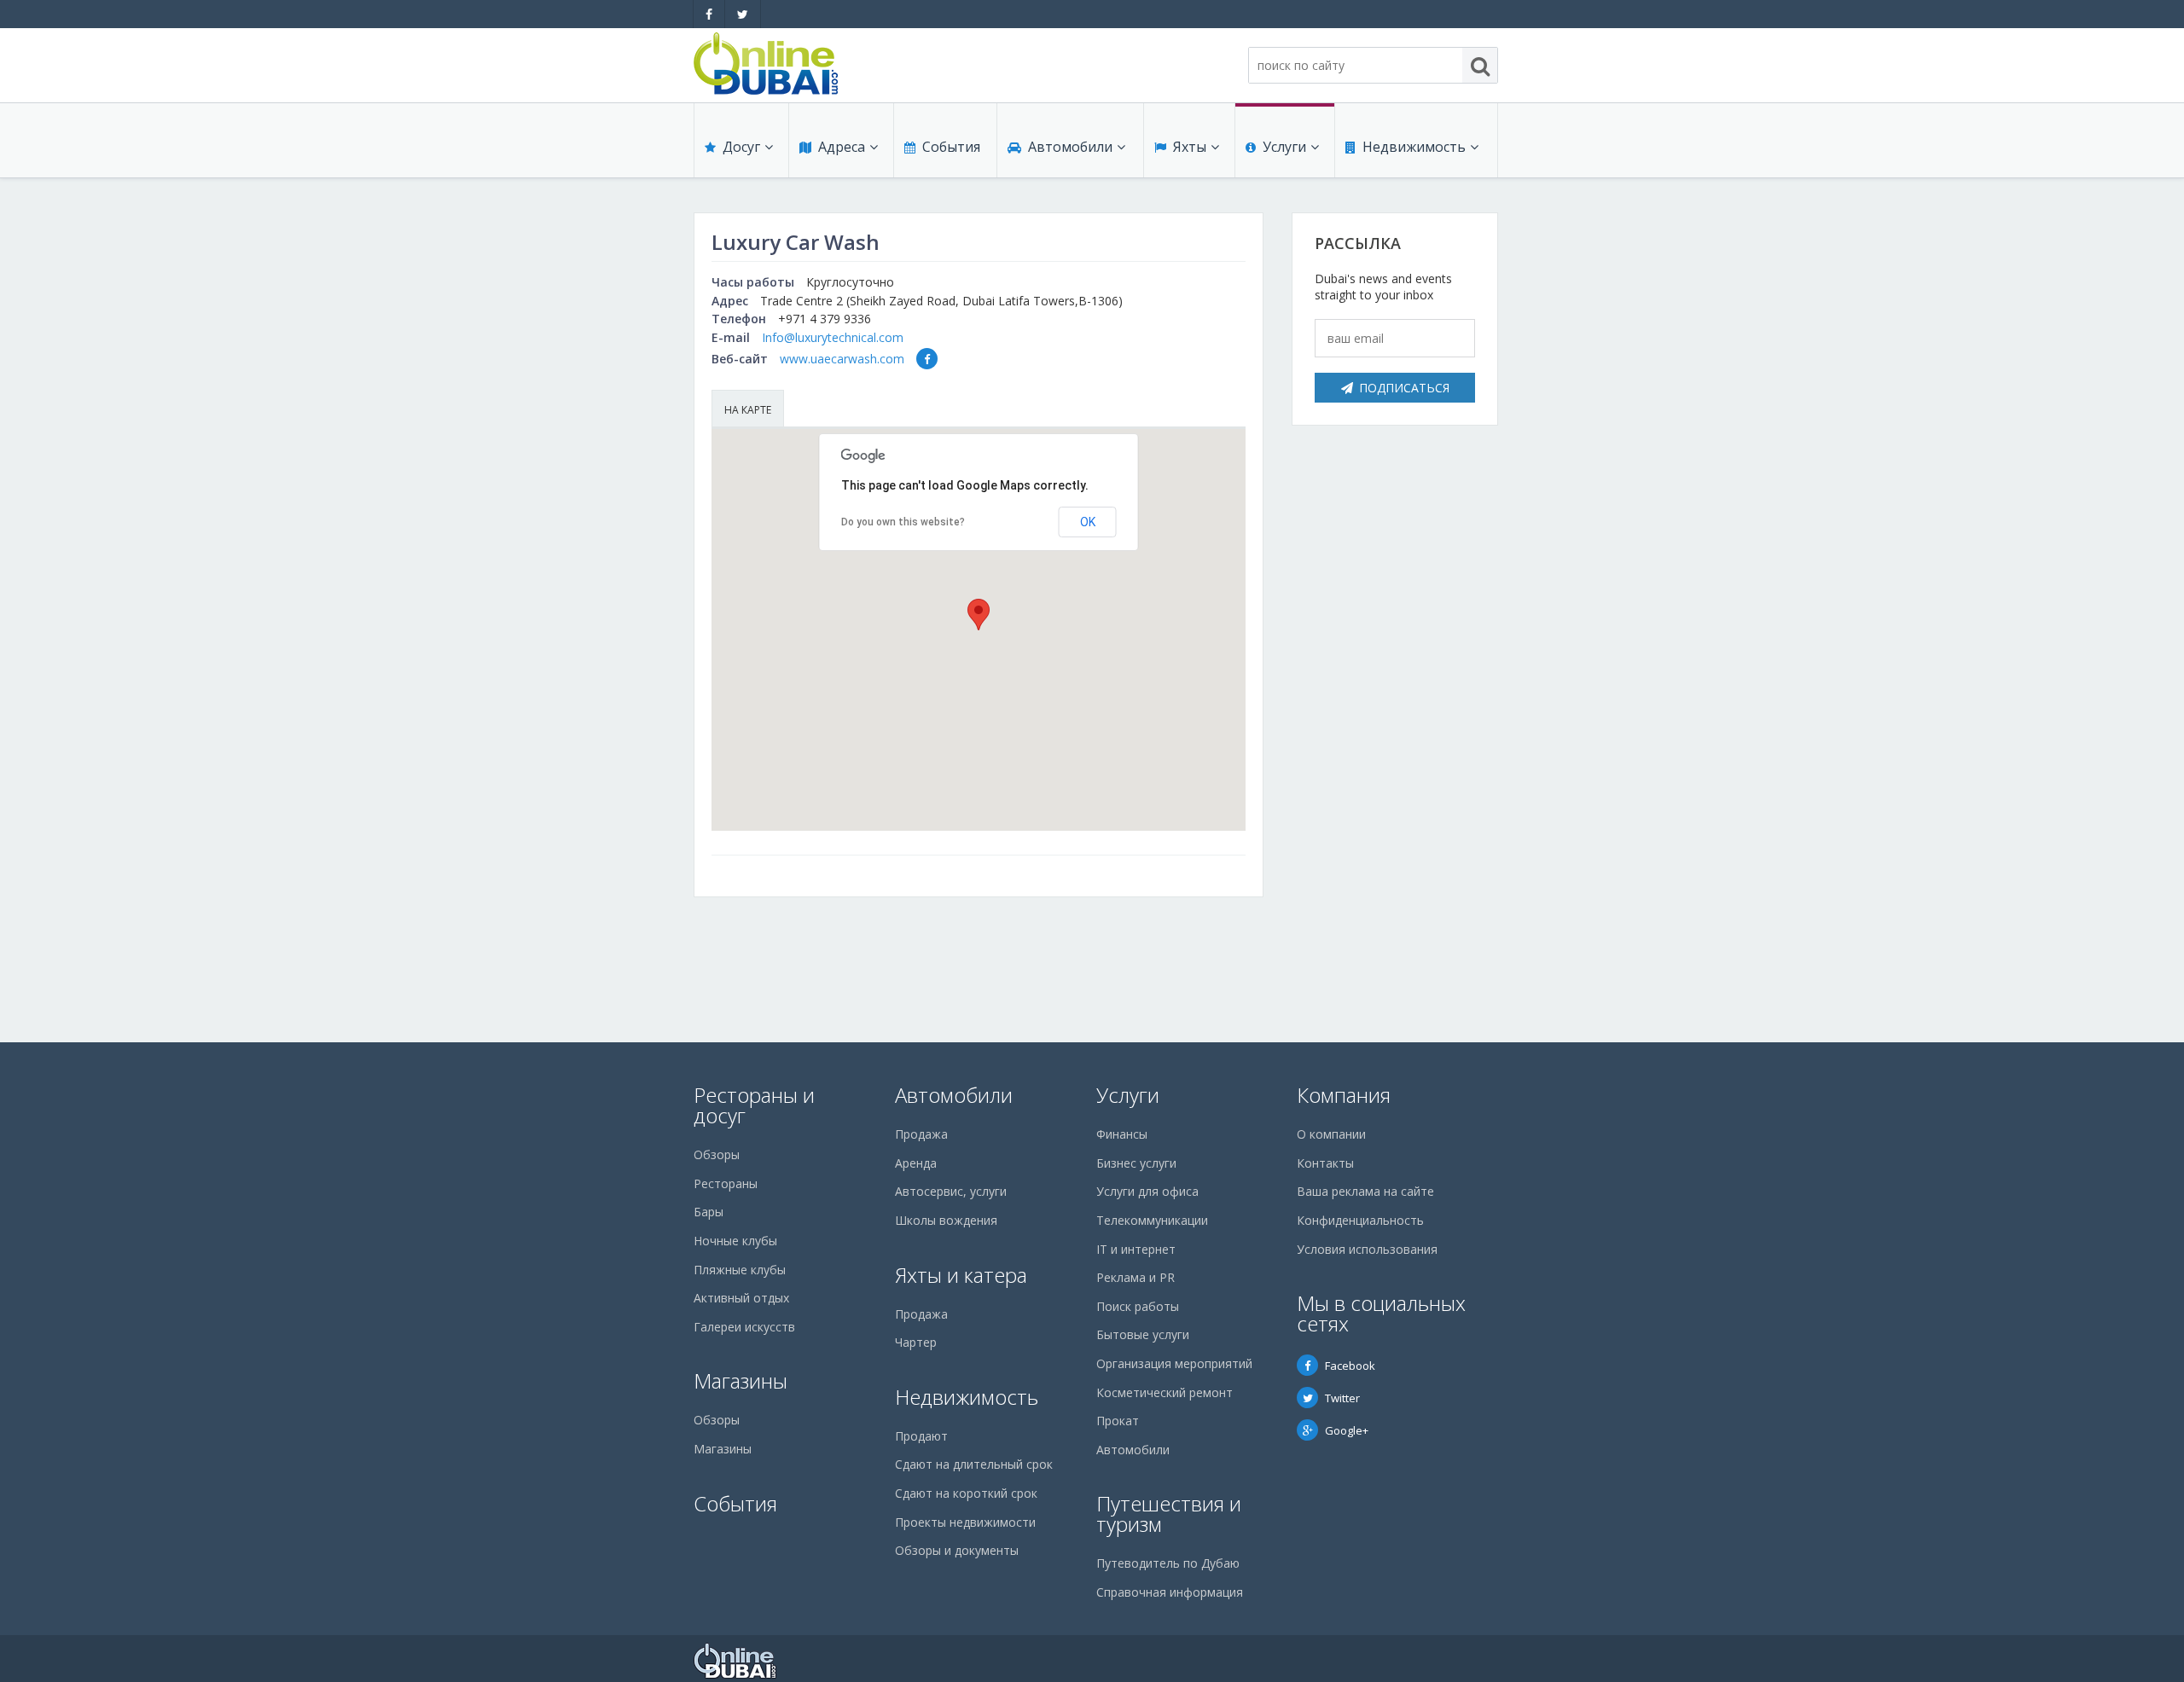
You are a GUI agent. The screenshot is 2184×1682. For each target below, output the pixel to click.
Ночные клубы (735, 1241)
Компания (1344, 1095)
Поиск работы (1138, 1306)
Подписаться (1404, 388)
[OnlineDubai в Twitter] (743, 14)
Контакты (1325, 1163)
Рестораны (726, 1183)
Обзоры (717, 1154)
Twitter (1342, 1398)
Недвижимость (1414, 147)
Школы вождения (946, 1220)
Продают (921, 1436)
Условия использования (1367, 1249)
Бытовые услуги (1143, 1334)
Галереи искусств (744, 1327)
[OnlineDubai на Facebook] (709, 14)
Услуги (1284, 147)
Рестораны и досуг (754, 1105)
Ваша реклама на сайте (1365, 1191)
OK (1088, 522)
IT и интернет (1136, 1249)
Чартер (916, 1342)
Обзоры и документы (957, 1550)
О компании (1331, 1134)
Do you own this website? (903, 522)
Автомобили (1070, 147)
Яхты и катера (961, 1275)
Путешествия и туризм (1169, 1514)
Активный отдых (741, 1298)
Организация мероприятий (1174, 1363)
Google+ (1347, 1430)
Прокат (1118, 1421)
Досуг (741, 147)
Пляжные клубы (740, 1270)
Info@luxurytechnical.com (833, 337)
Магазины (741, 1380)
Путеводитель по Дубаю (1168, 1563)
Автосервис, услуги (951, 1191)
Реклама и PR (1136, 1277)
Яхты (1190, 147)
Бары (709, 1212)
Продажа (921, 1134)
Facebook (1350, 1366)
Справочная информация (1170, 1592)
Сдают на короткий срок (966, 1493)
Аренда (916, 1163)
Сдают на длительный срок (974, 1464)
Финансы (1122, 1134)
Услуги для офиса (1147, 1191)
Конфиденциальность (1360, 1220)
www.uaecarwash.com (842, 359)
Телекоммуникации (1152, 1220)
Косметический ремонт (1165, 1392)
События (951, 147)
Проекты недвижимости (965, 1522)
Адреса (842, 147)
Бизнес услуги (1136, 1163)
